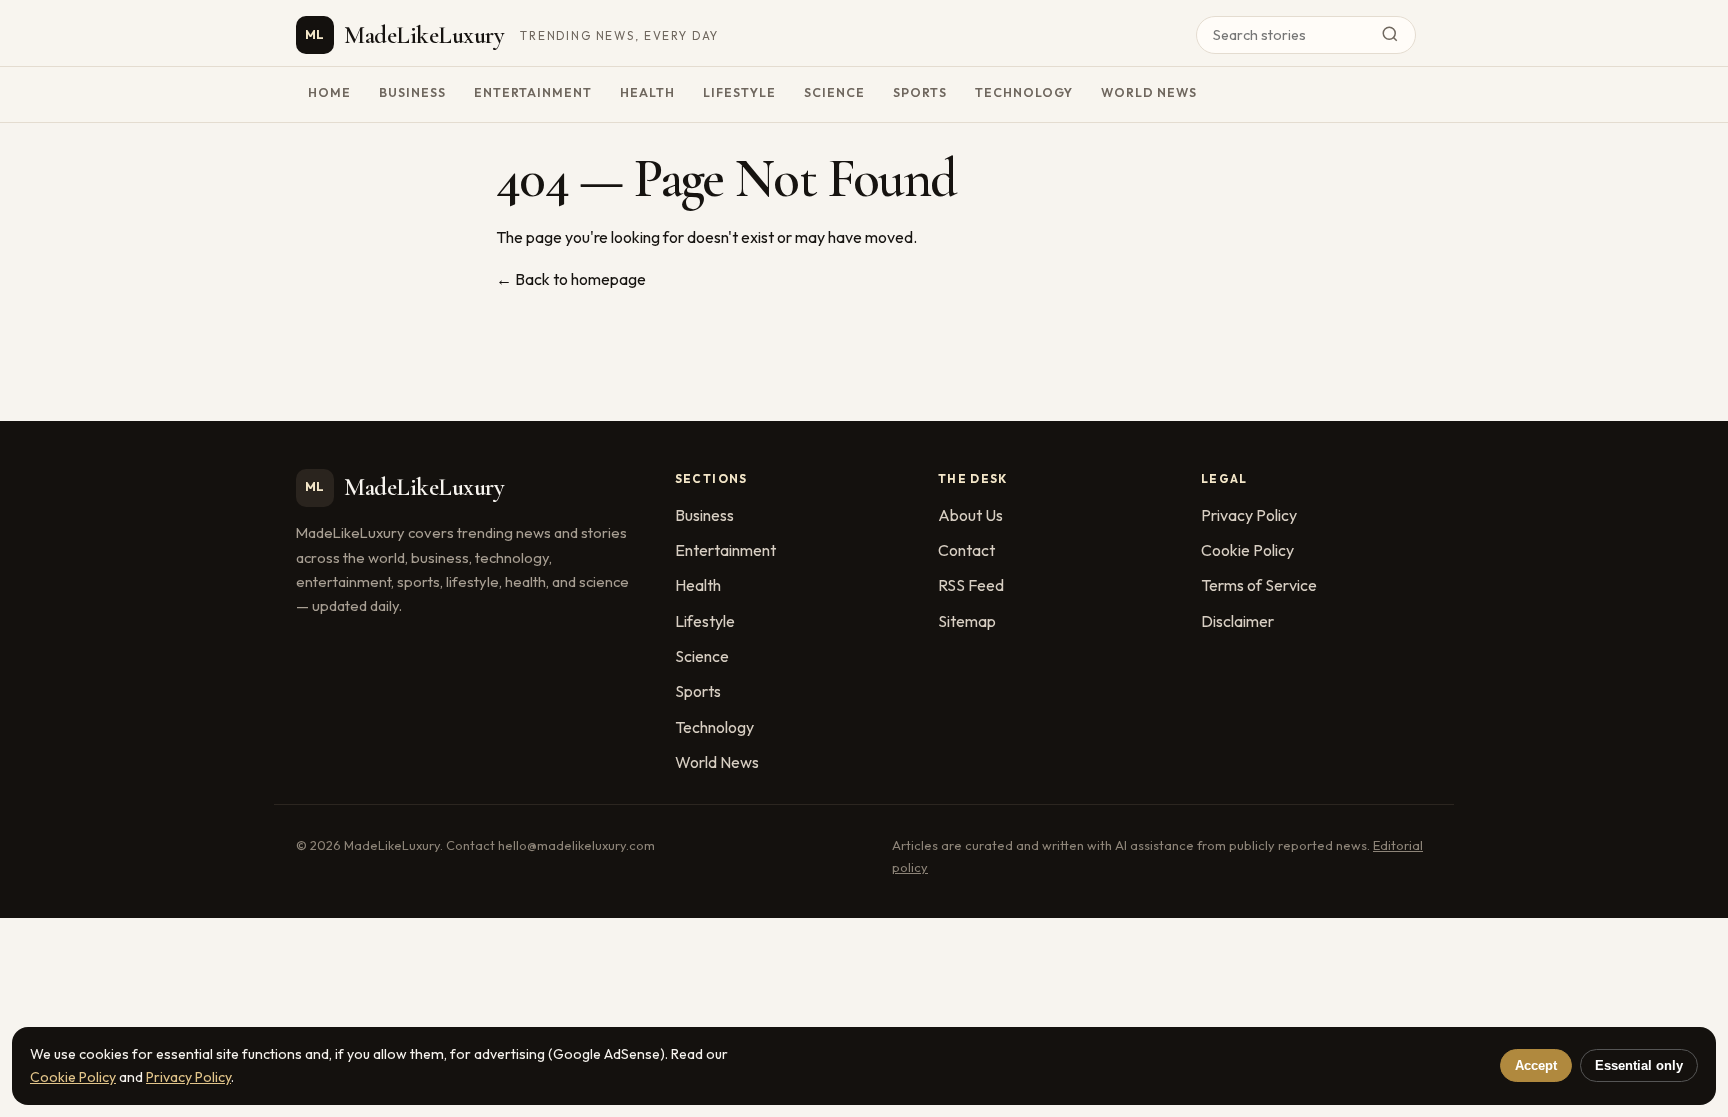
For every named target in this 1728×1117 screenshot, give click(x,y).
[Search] (1395, 35)
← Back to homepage (571, 279)
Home (329, 92)
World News (1149, 92)
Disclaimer (1237, 621)
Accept (1536, 1065)
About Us (970, 515)
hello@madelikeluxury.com (576, 845)
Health (647, 92)
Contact (966, 550)
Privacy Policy (1249, 515)
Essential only (1639, 1065)
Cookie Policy (1247, 550)
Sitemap (967, 621)
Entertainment (533, 92)
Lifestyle (739, 92)
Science (834, 92)
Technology (1024, 92)
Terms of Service (1259, 585)
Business (412, 92)
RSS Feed (971, 585)
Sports (920, 92)
